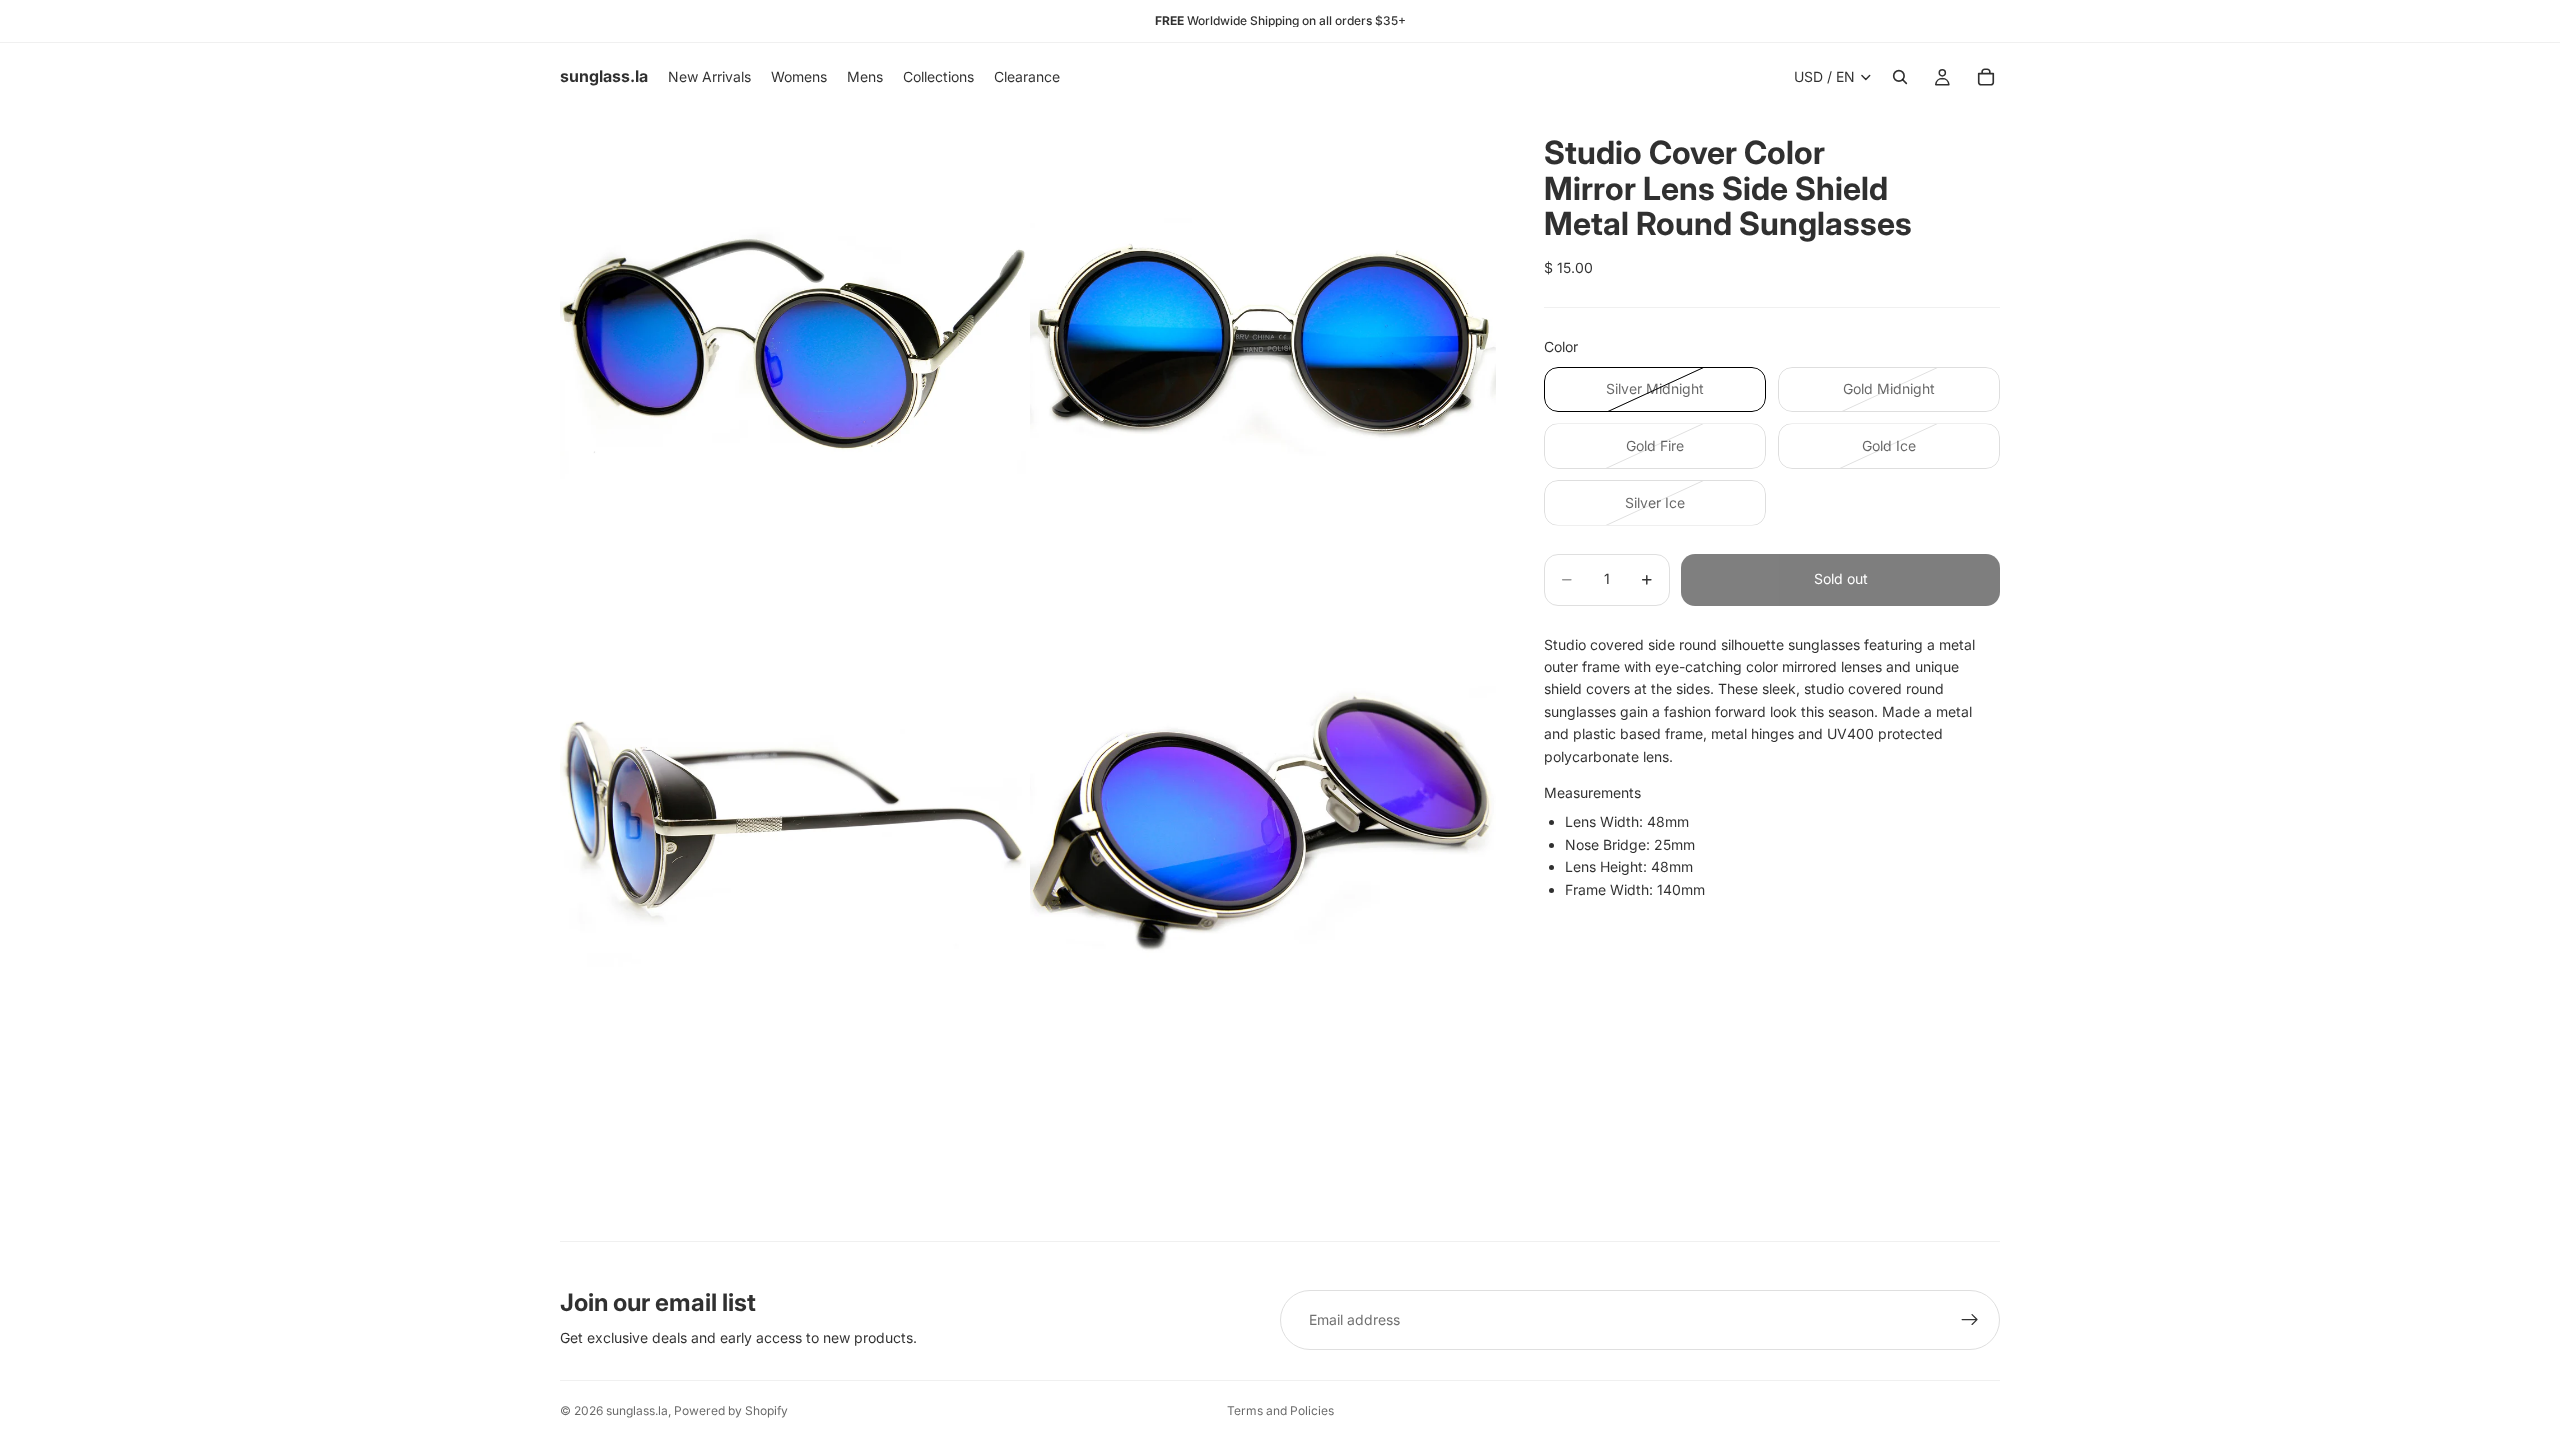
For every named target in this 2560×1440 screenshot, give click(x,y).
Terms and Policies (1280, 1410)
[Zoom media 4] (1263, 814)
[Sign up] (1970, 1320)
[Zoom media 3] (793, 814)
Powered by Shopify (731, 1410)
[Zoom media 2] (1263, 344)
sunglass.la (637, 1410)
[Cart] (1986, 77)
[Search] (1900, 77)
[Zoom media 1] (793, 344)
